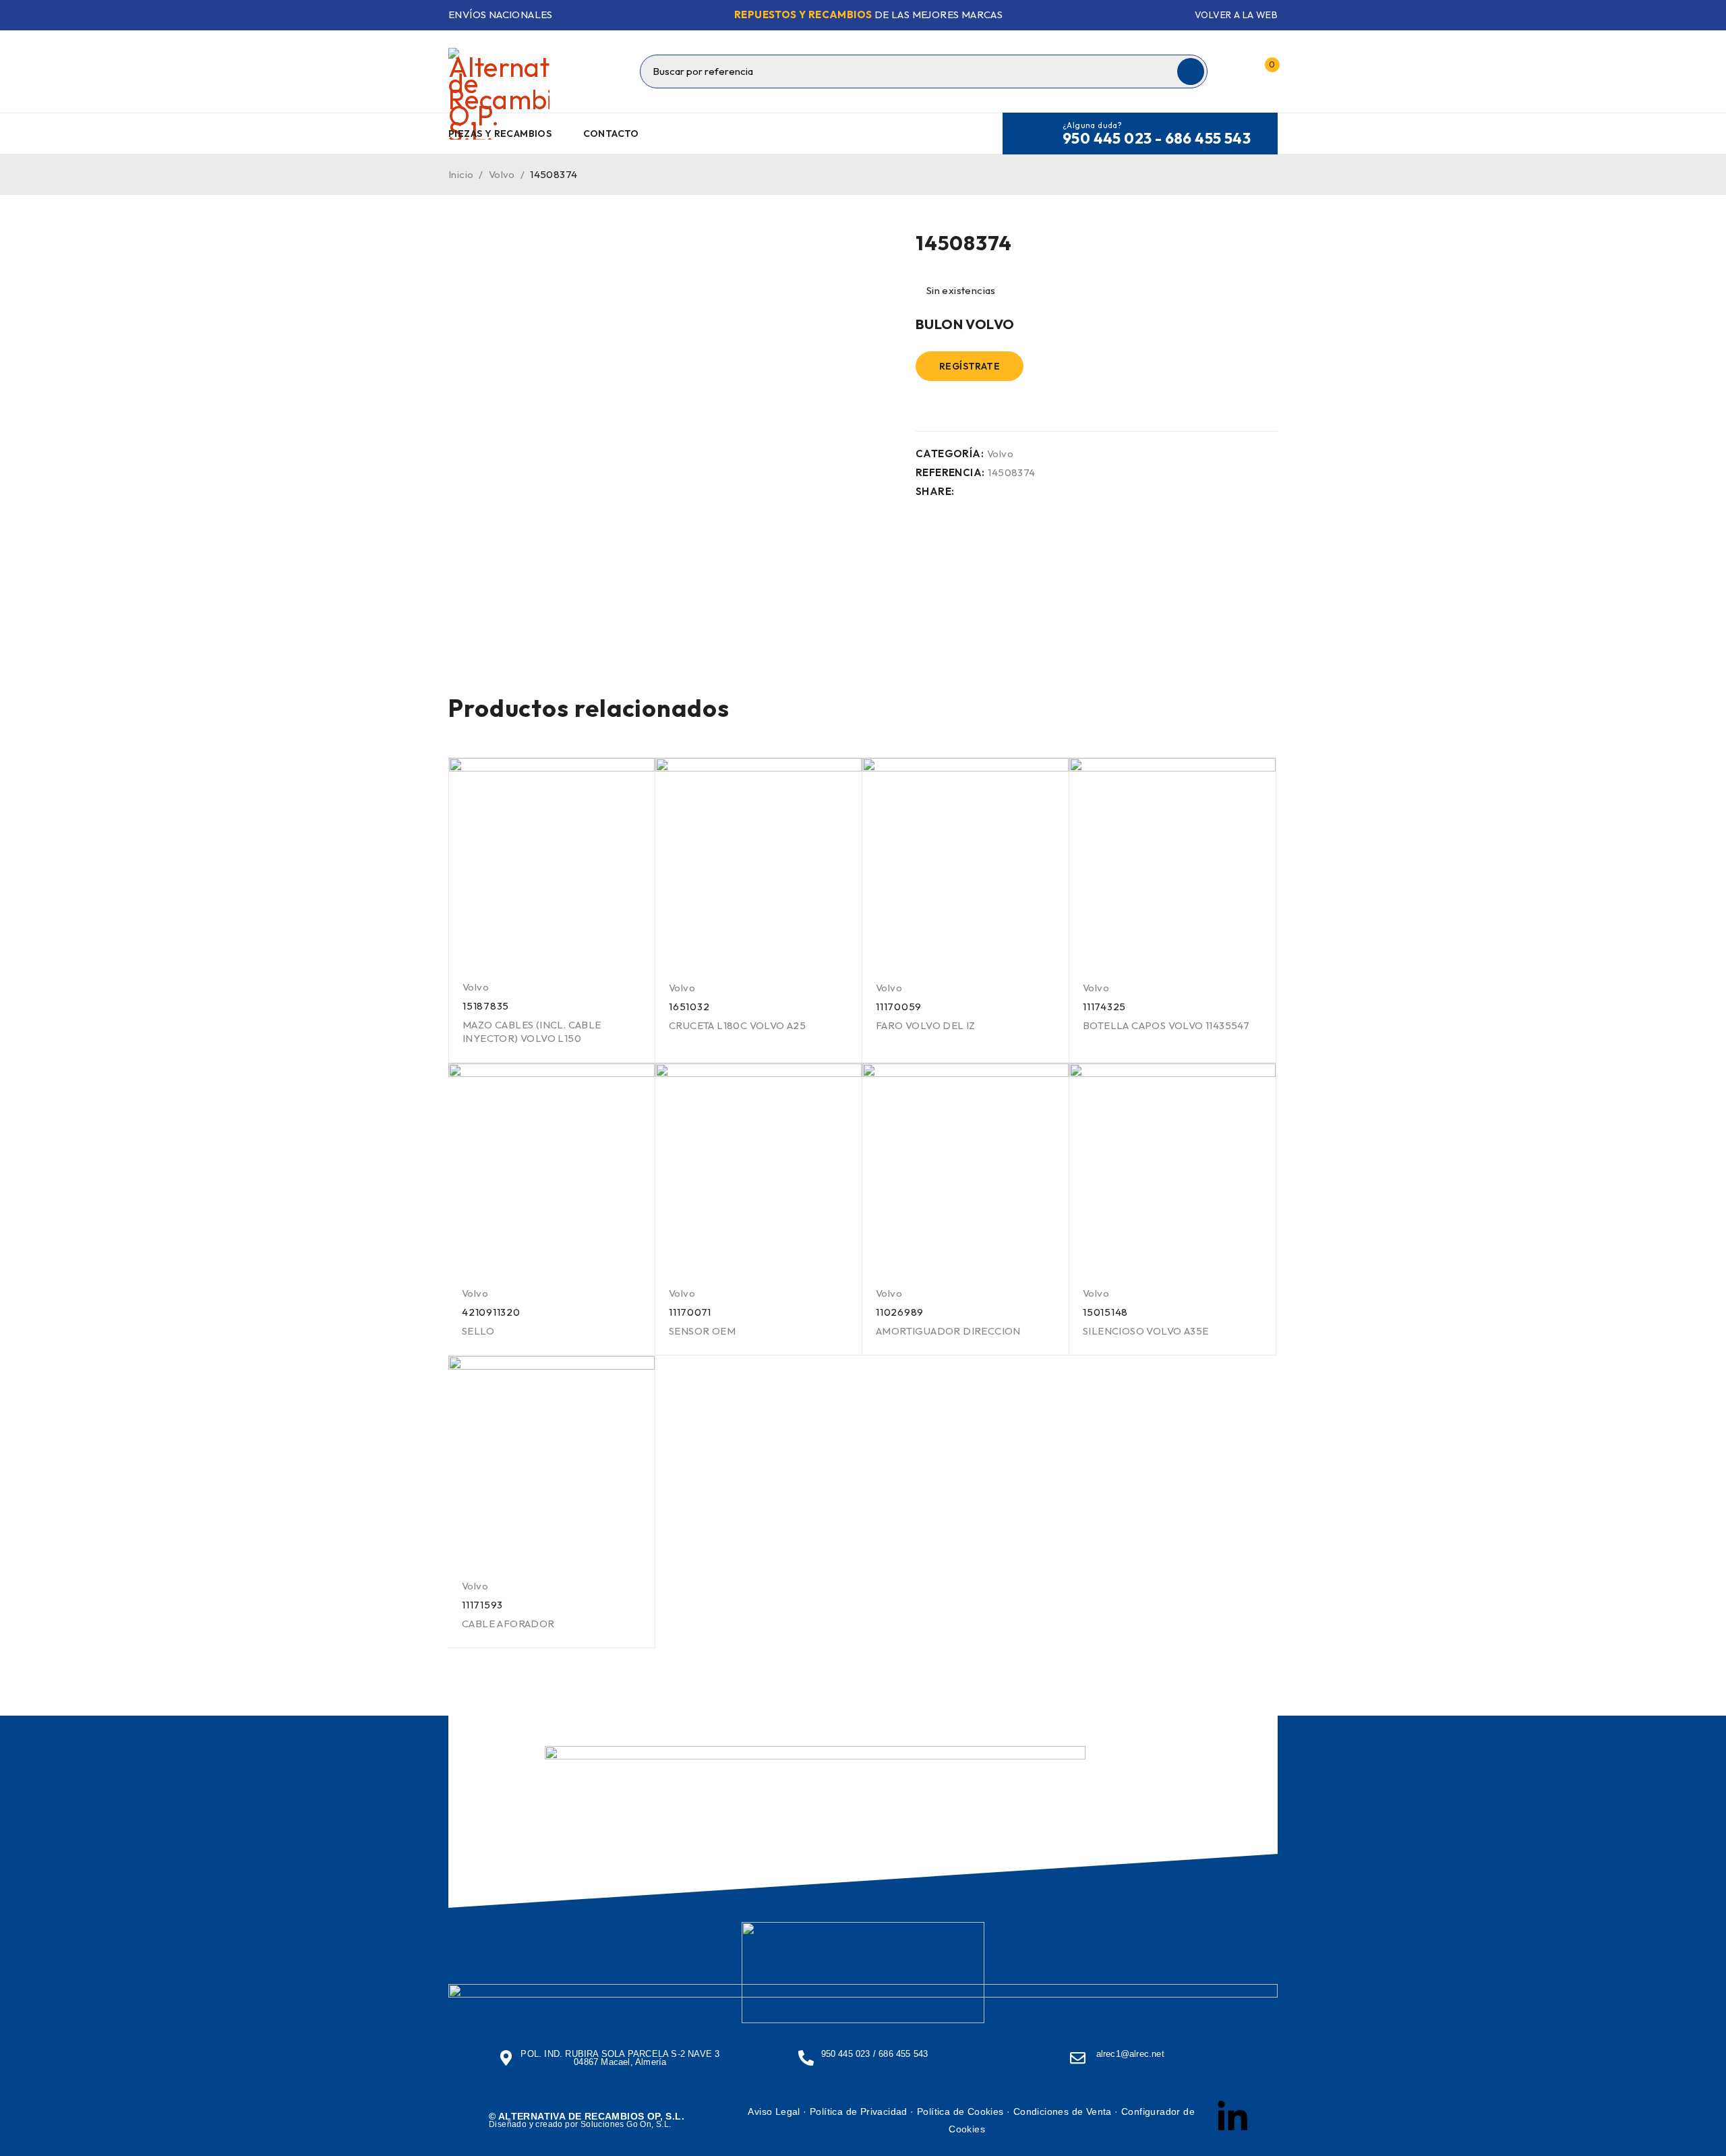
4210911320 (491, 1312)
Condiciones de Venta (1063, 2111)
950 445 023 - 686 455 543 (1157, 138)
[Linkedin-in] (1232, 2118)
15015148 (1105, 1312)
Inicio (461, 174)
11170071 (690, 1312)
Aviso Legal (774, 2111)
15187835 (486, 1006)
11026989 (900, 1312)
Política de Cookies (960, 2111)
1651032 (689, 1007)
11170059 (899, 1007)
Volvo (502, 174)
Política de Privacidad (859, 2111)
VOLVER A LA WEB (1236, 15)
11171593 (482, 1605)
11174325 (1104, 1007)
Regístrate (970, 366)
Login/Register (1236, 71)
